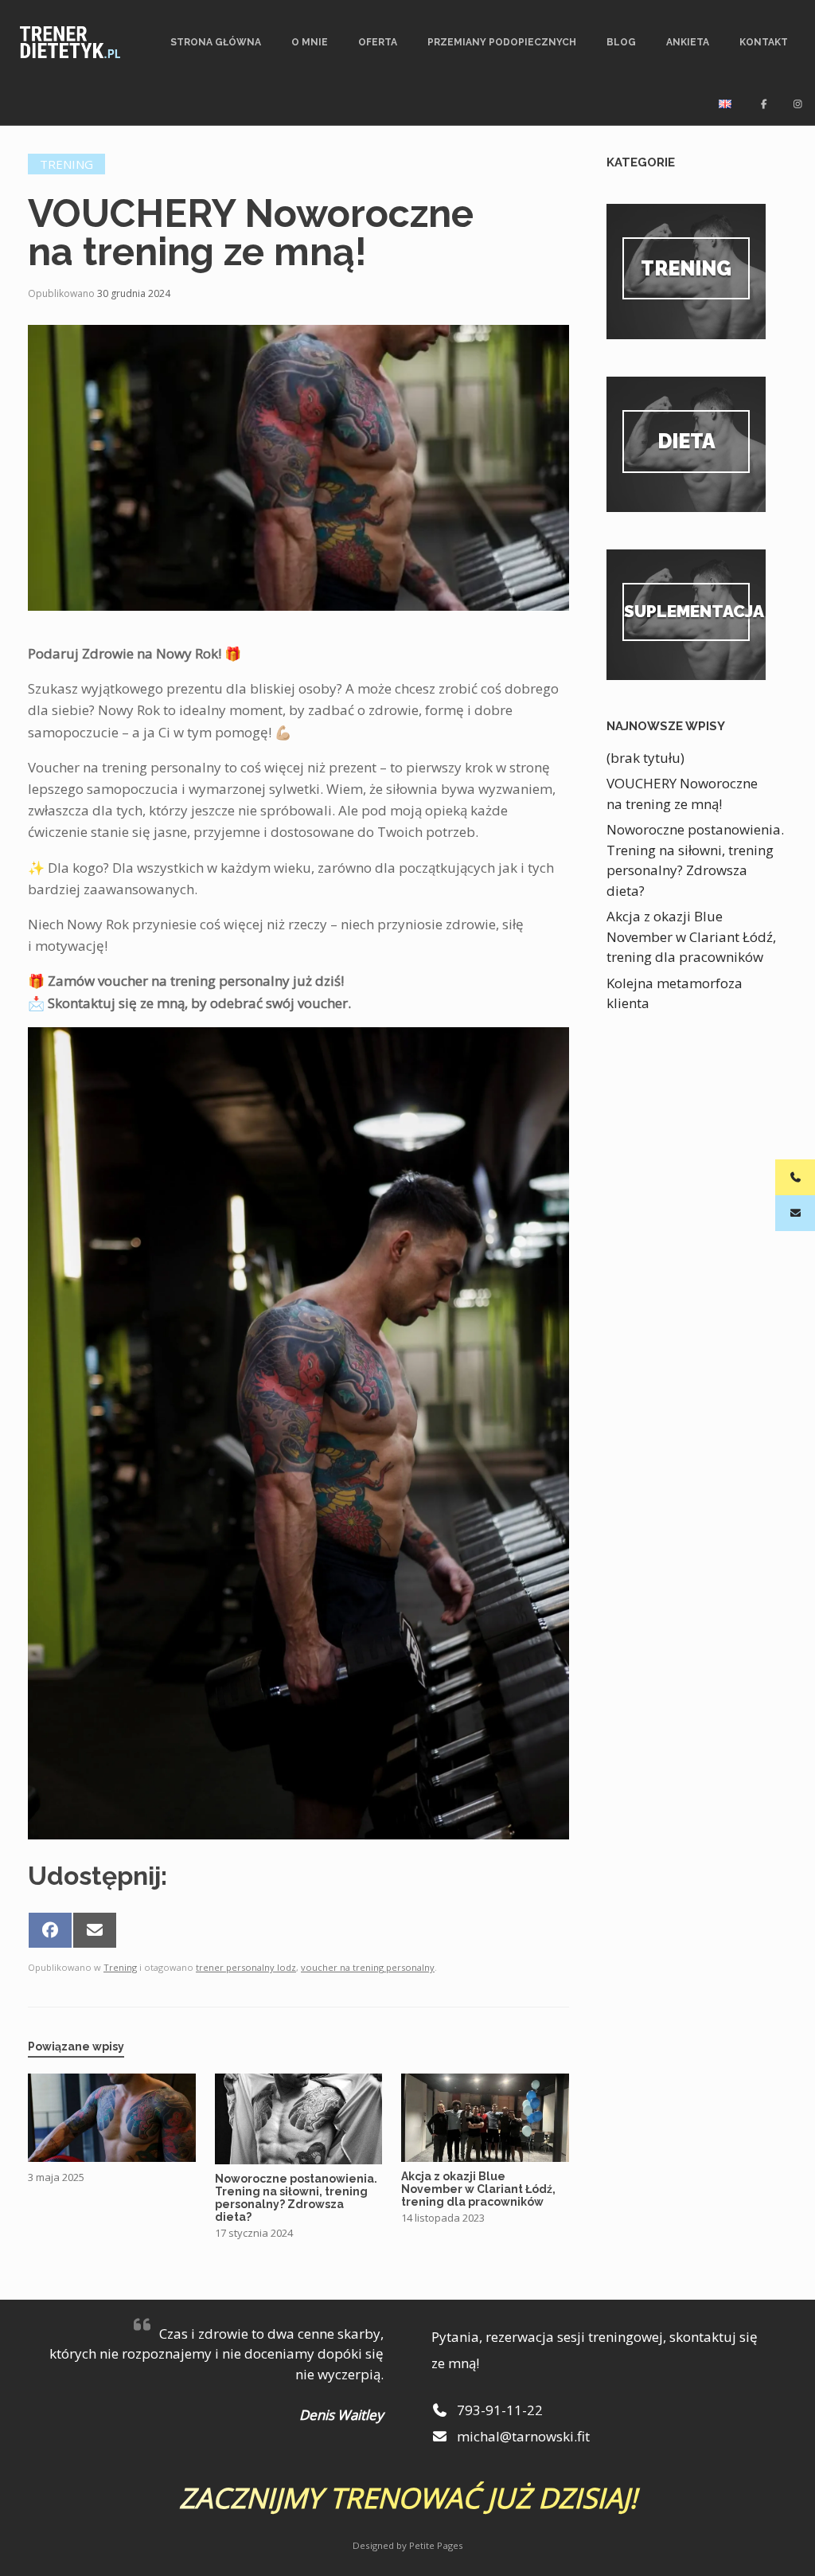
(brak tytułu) (645, 758)
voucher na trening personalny (368, 1967)
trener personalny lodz (246, 1967)
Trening (66, 164)
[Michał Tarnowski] (70, 42)
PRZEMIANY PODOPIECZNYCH (502, 42)
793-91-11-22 (498, 2410)
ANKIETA (688, 42)
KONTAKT (764, 42)
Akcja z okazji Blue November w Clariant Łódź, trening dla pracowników (691, 936)
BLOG (621, 42)
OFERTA (378, 42)
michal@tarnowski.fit (522, 2436)
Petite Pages (436, 2545)
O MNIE (310, 42)
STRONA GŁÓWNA (216, 42)
